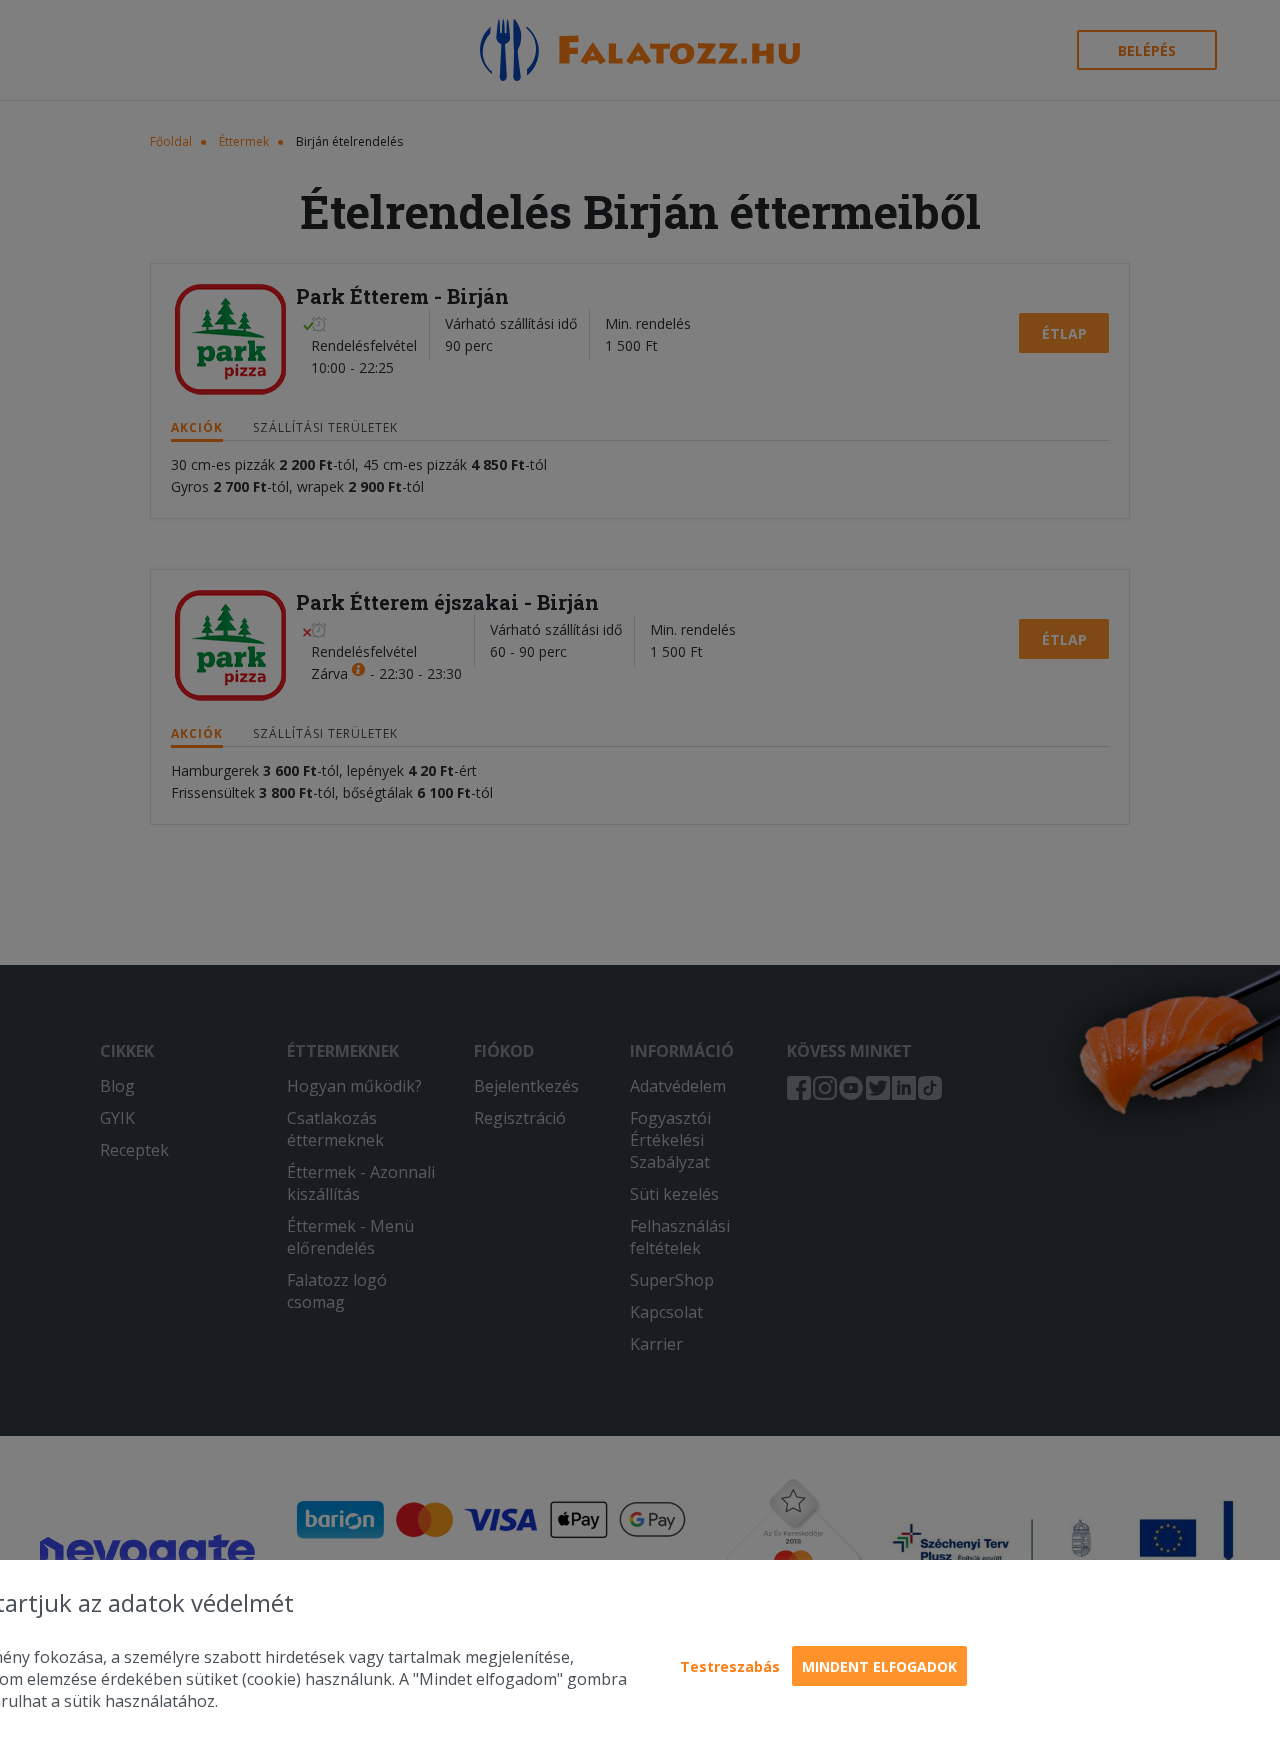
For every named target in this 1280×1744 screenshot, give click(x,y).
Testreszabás (730, 1666)
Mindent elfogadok (879, 1666)
